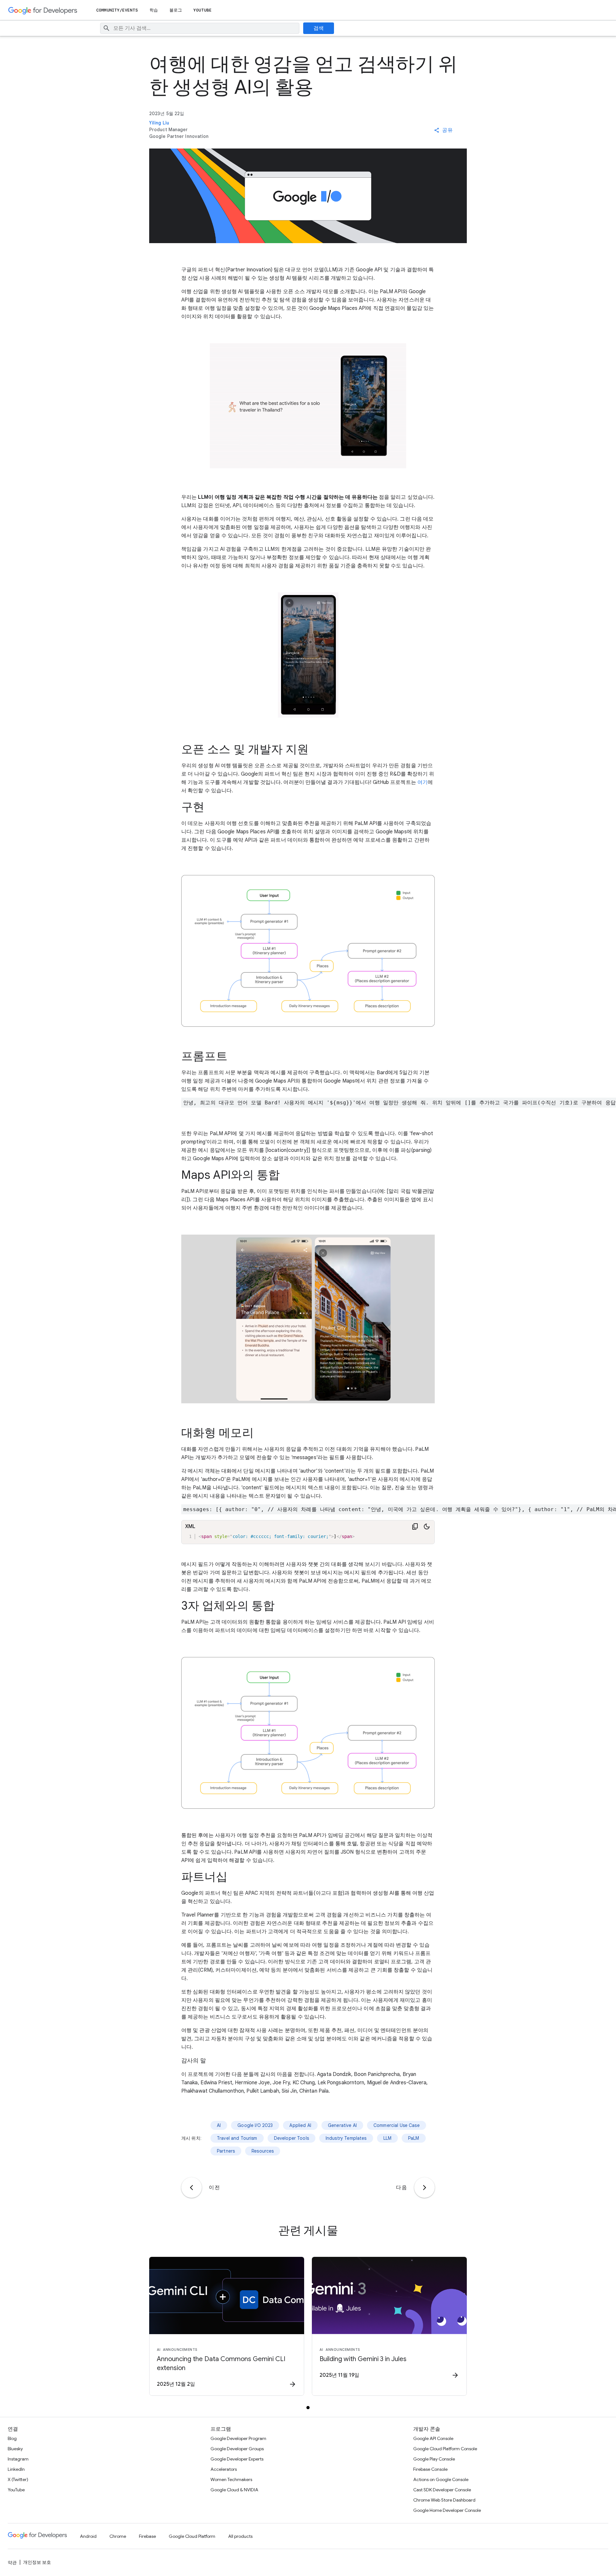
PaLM (414, 2138)
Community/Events (117, 10)
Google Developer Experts (237, 2459)
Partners (226, 2151)
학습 (154, 10)
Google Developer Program (238, 2438)
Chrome (118, 2536)
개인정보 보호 (37, 2562)
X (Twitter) (18, 2479)
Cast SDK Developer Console (442, 2490)
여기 (423, 782)
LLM (387, 2138)
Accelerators (224, 2469)
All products (240, 2536)
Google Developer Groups (237, 2449)
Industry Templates (346, 2138)
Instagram (18, 2459)
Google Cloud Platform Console (445, 2449)
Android (88, 2536)
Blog (12, 2438)
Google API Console (433, 2438)
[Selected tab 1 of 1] (308, 2408)
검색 (319, 28)
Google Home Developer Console (447, 2510)
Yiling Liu (159, 123)
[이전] (192, 2188)
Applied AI (300, 2125)
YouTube (203, 10)
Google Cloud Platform (192, 2536)
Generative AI (342, 2125)
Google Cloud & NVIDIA (234, 2490)
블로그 (176, 10)
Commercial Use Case (397, 2125)
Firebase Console (430, 2469)
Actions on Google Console (441, 2479)
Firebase (147, 2536)
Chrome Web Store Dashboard (444, 2500)
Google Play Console (434, 2459)
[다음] (424, 2188)
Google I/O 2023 (255, 2125)
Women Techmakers (231, 2479)
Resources (263, 2151)
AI (219, 2125)
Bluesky (15, 2449)
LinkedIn (16, 2469)
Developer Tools (291, 2138)
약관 (12, 2563)
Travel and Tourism (237, 2138)
